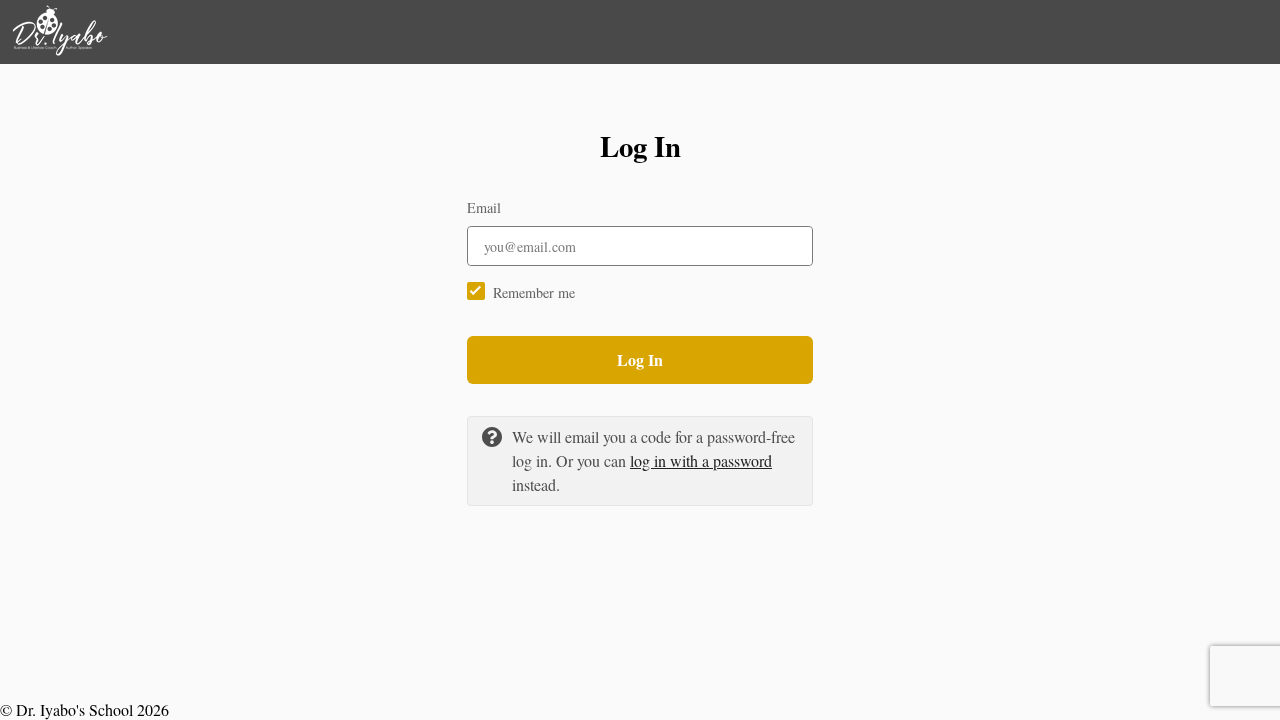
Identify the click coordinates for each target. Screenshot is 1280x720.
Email (484, 207)
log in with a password (701, 460)
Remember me (534, 292)
